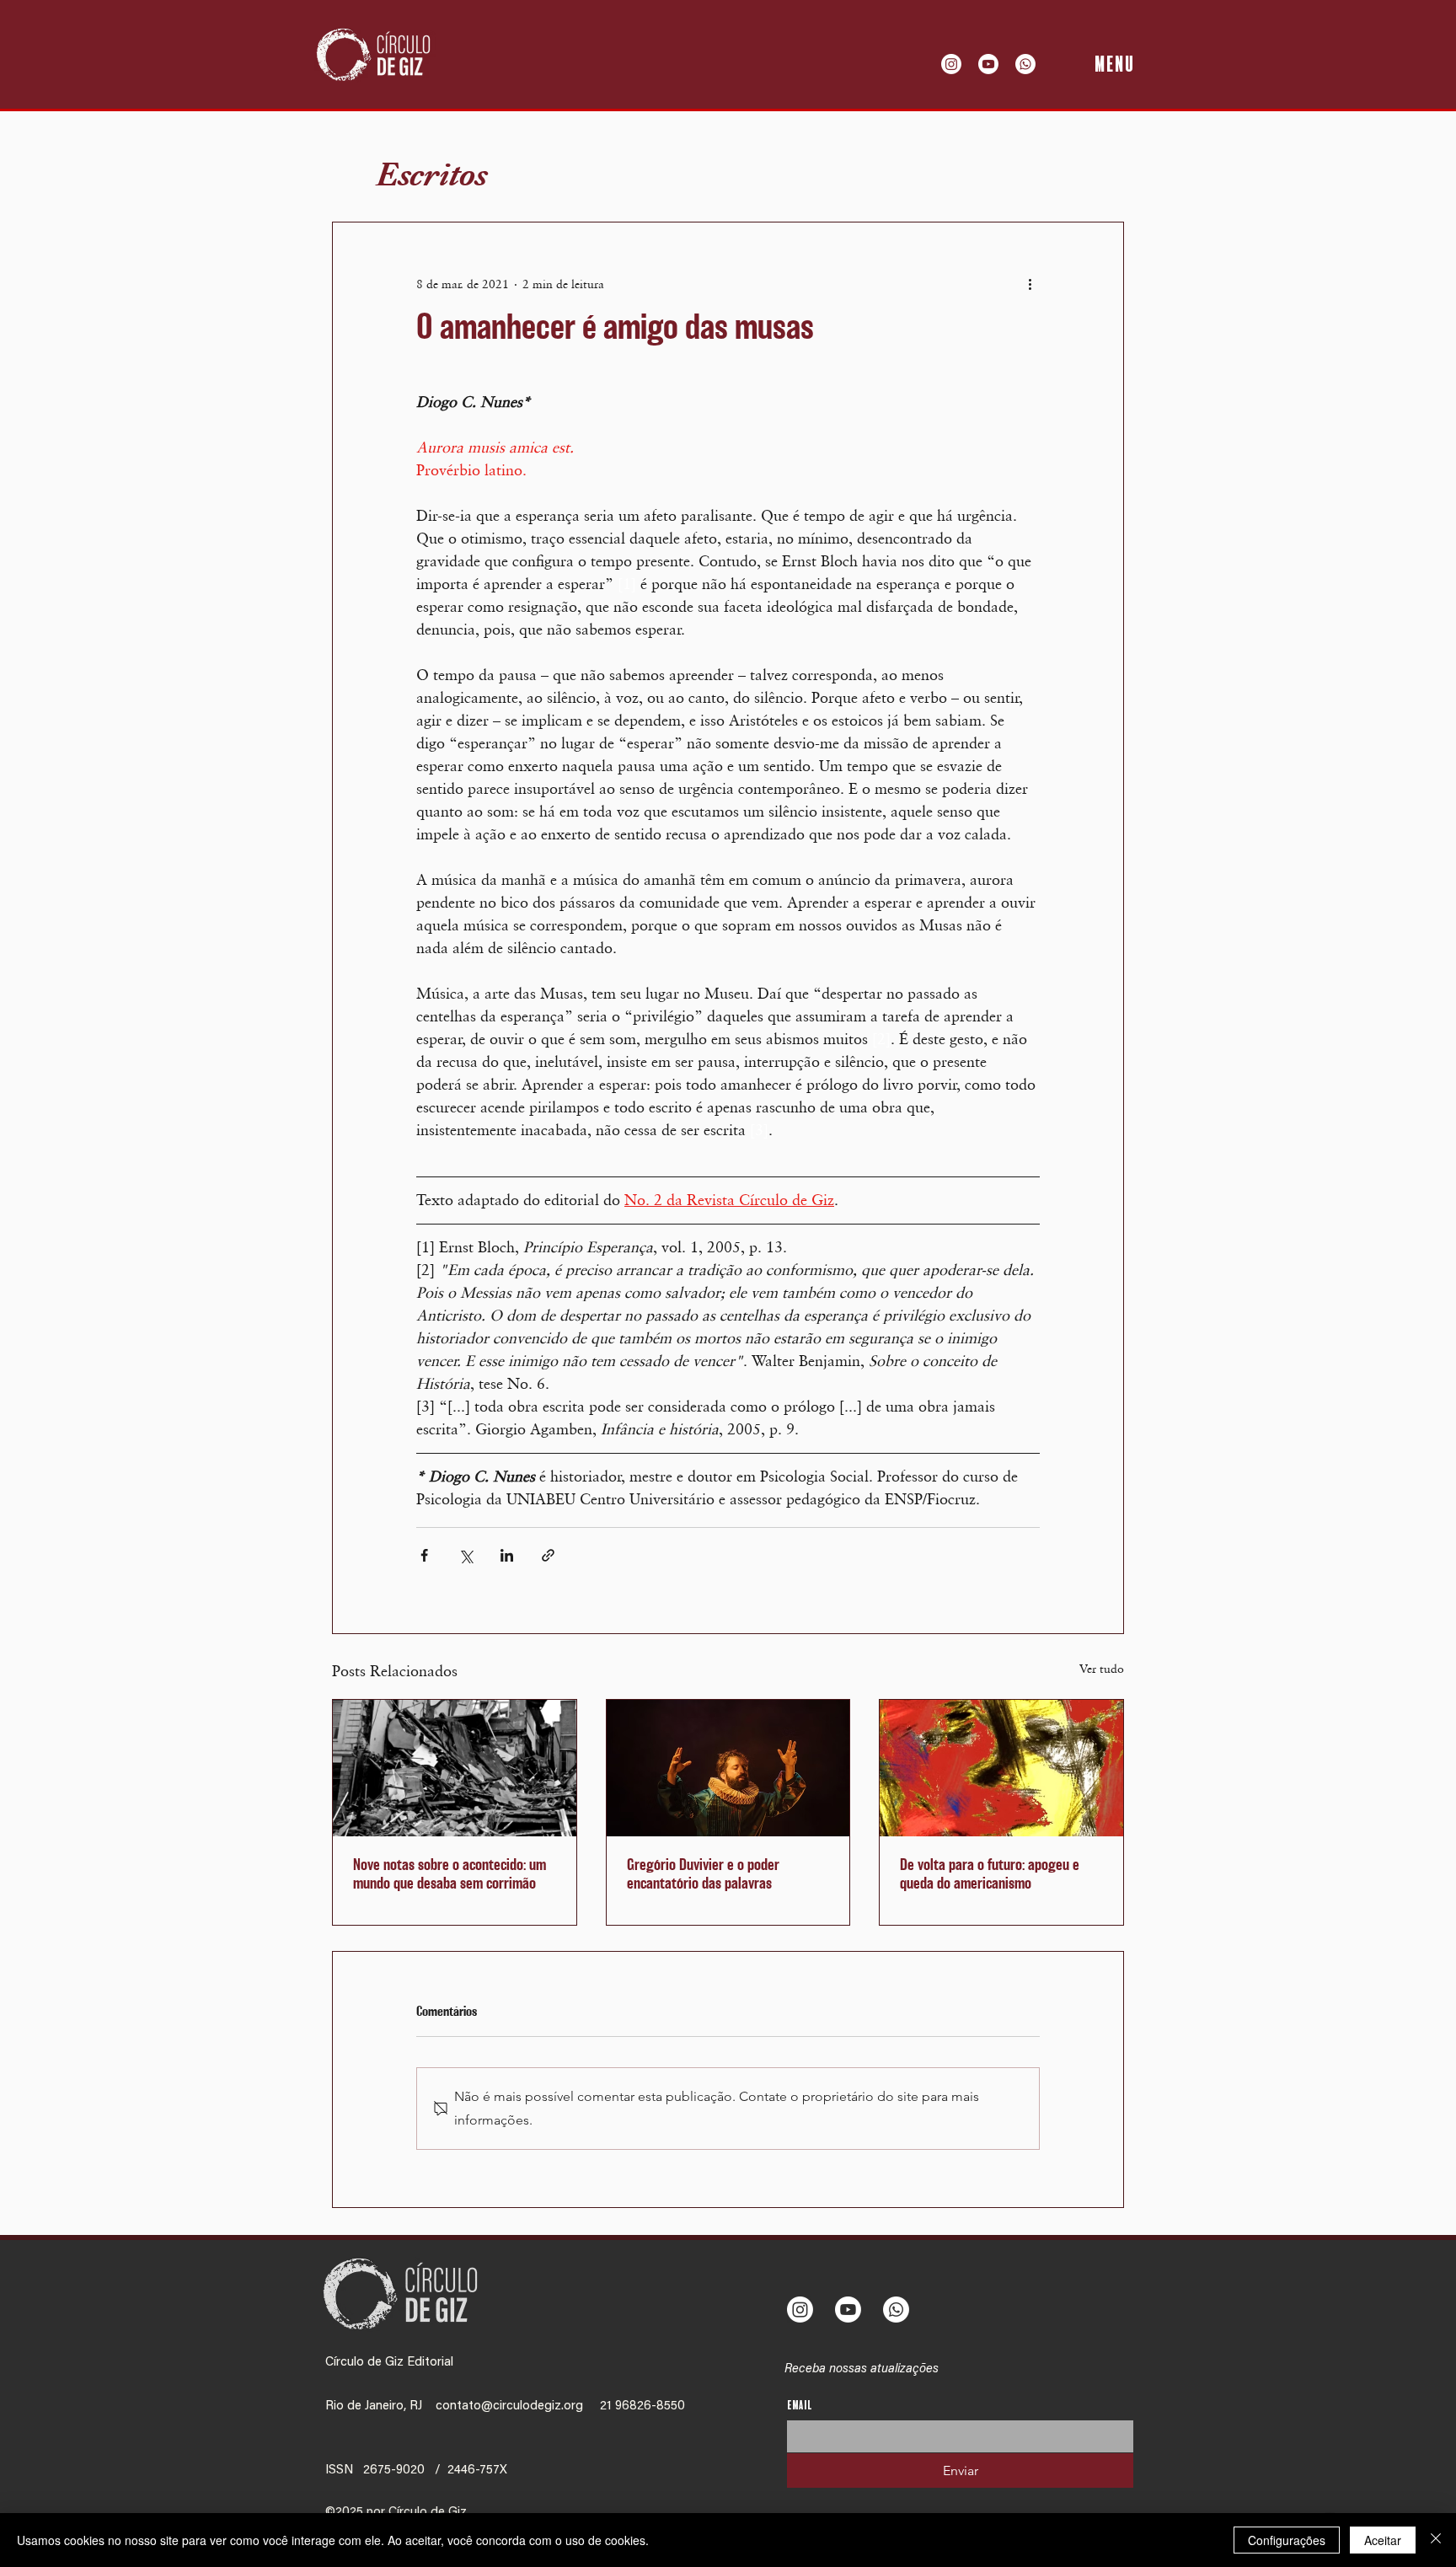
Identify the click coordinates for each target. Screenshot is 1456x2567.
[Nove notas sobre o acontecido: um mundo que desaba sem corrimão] (455, 1768)
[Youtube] (988, 64)
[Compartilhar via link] (548, 1555)
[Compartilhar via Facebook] (424, 1555)
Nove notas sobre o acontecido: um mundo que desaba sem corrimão (450, 1875)
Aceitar (1383, 2540)
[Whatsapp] (1025, 64)
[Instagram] (951, 64)
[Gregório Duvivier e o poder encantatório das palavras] (728, 1768)
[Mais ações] (1030, 283)
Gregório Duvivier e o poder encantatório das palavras (703, 1875)
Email (800, 2406)
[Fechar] (1436, 2540)
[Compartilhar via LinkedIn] (507, 1555)
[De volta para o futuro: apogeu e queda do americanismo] (1001, 1768)
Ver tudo (1102, 1668)
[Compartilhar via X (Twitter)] (466, 1555)
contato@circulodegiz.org (509, 2406)
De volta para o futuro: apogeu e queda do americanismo (990, 1875)
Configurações (1287, 2540)
